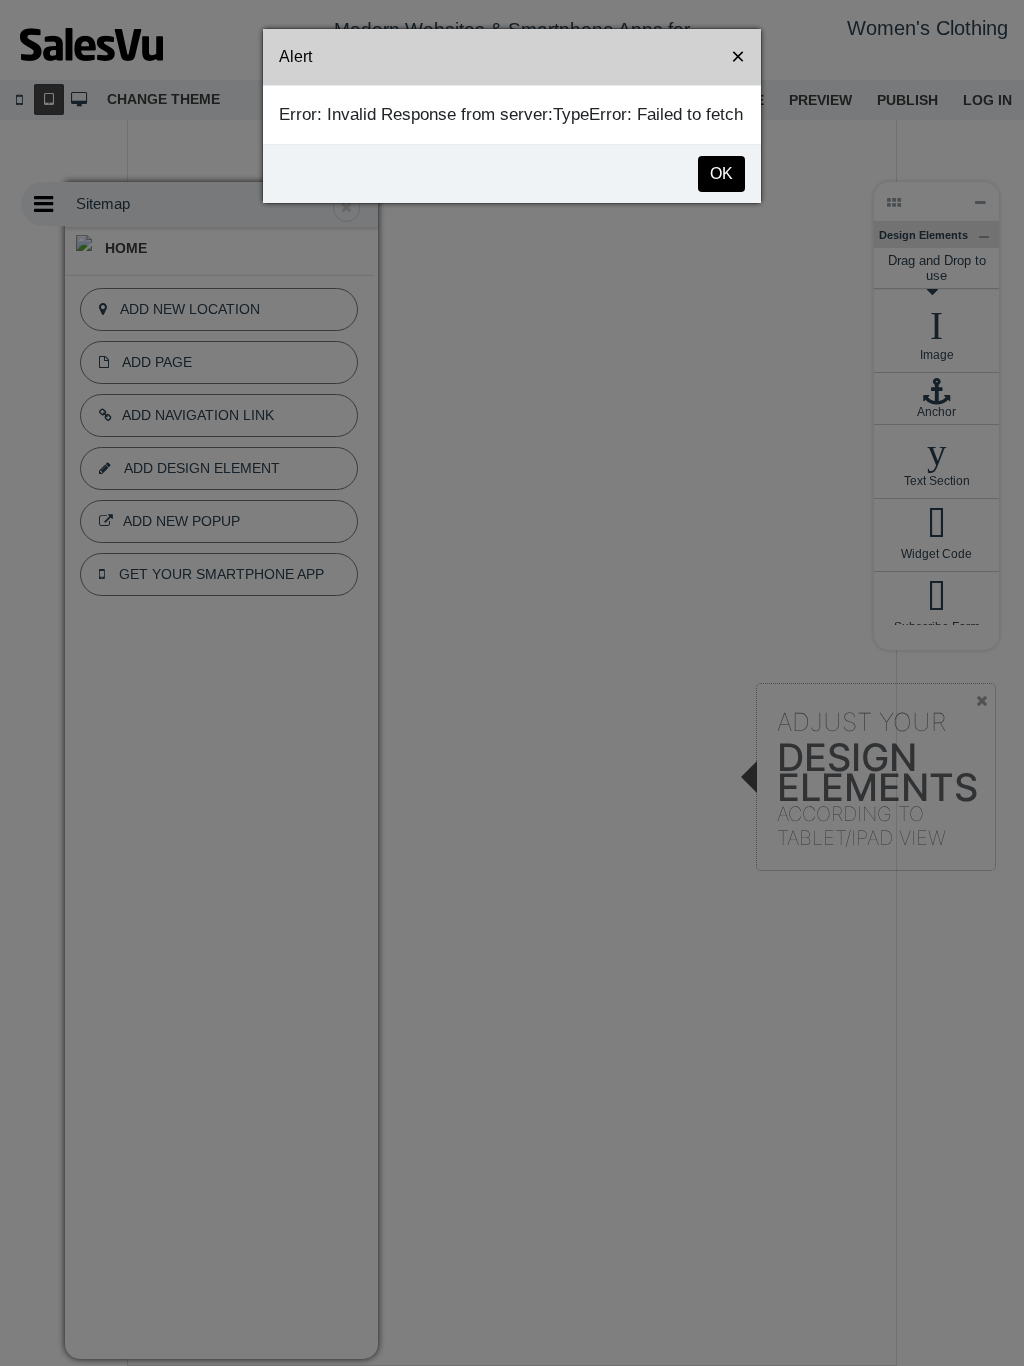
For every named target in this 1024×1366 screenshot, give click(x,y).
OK (721, 173)
